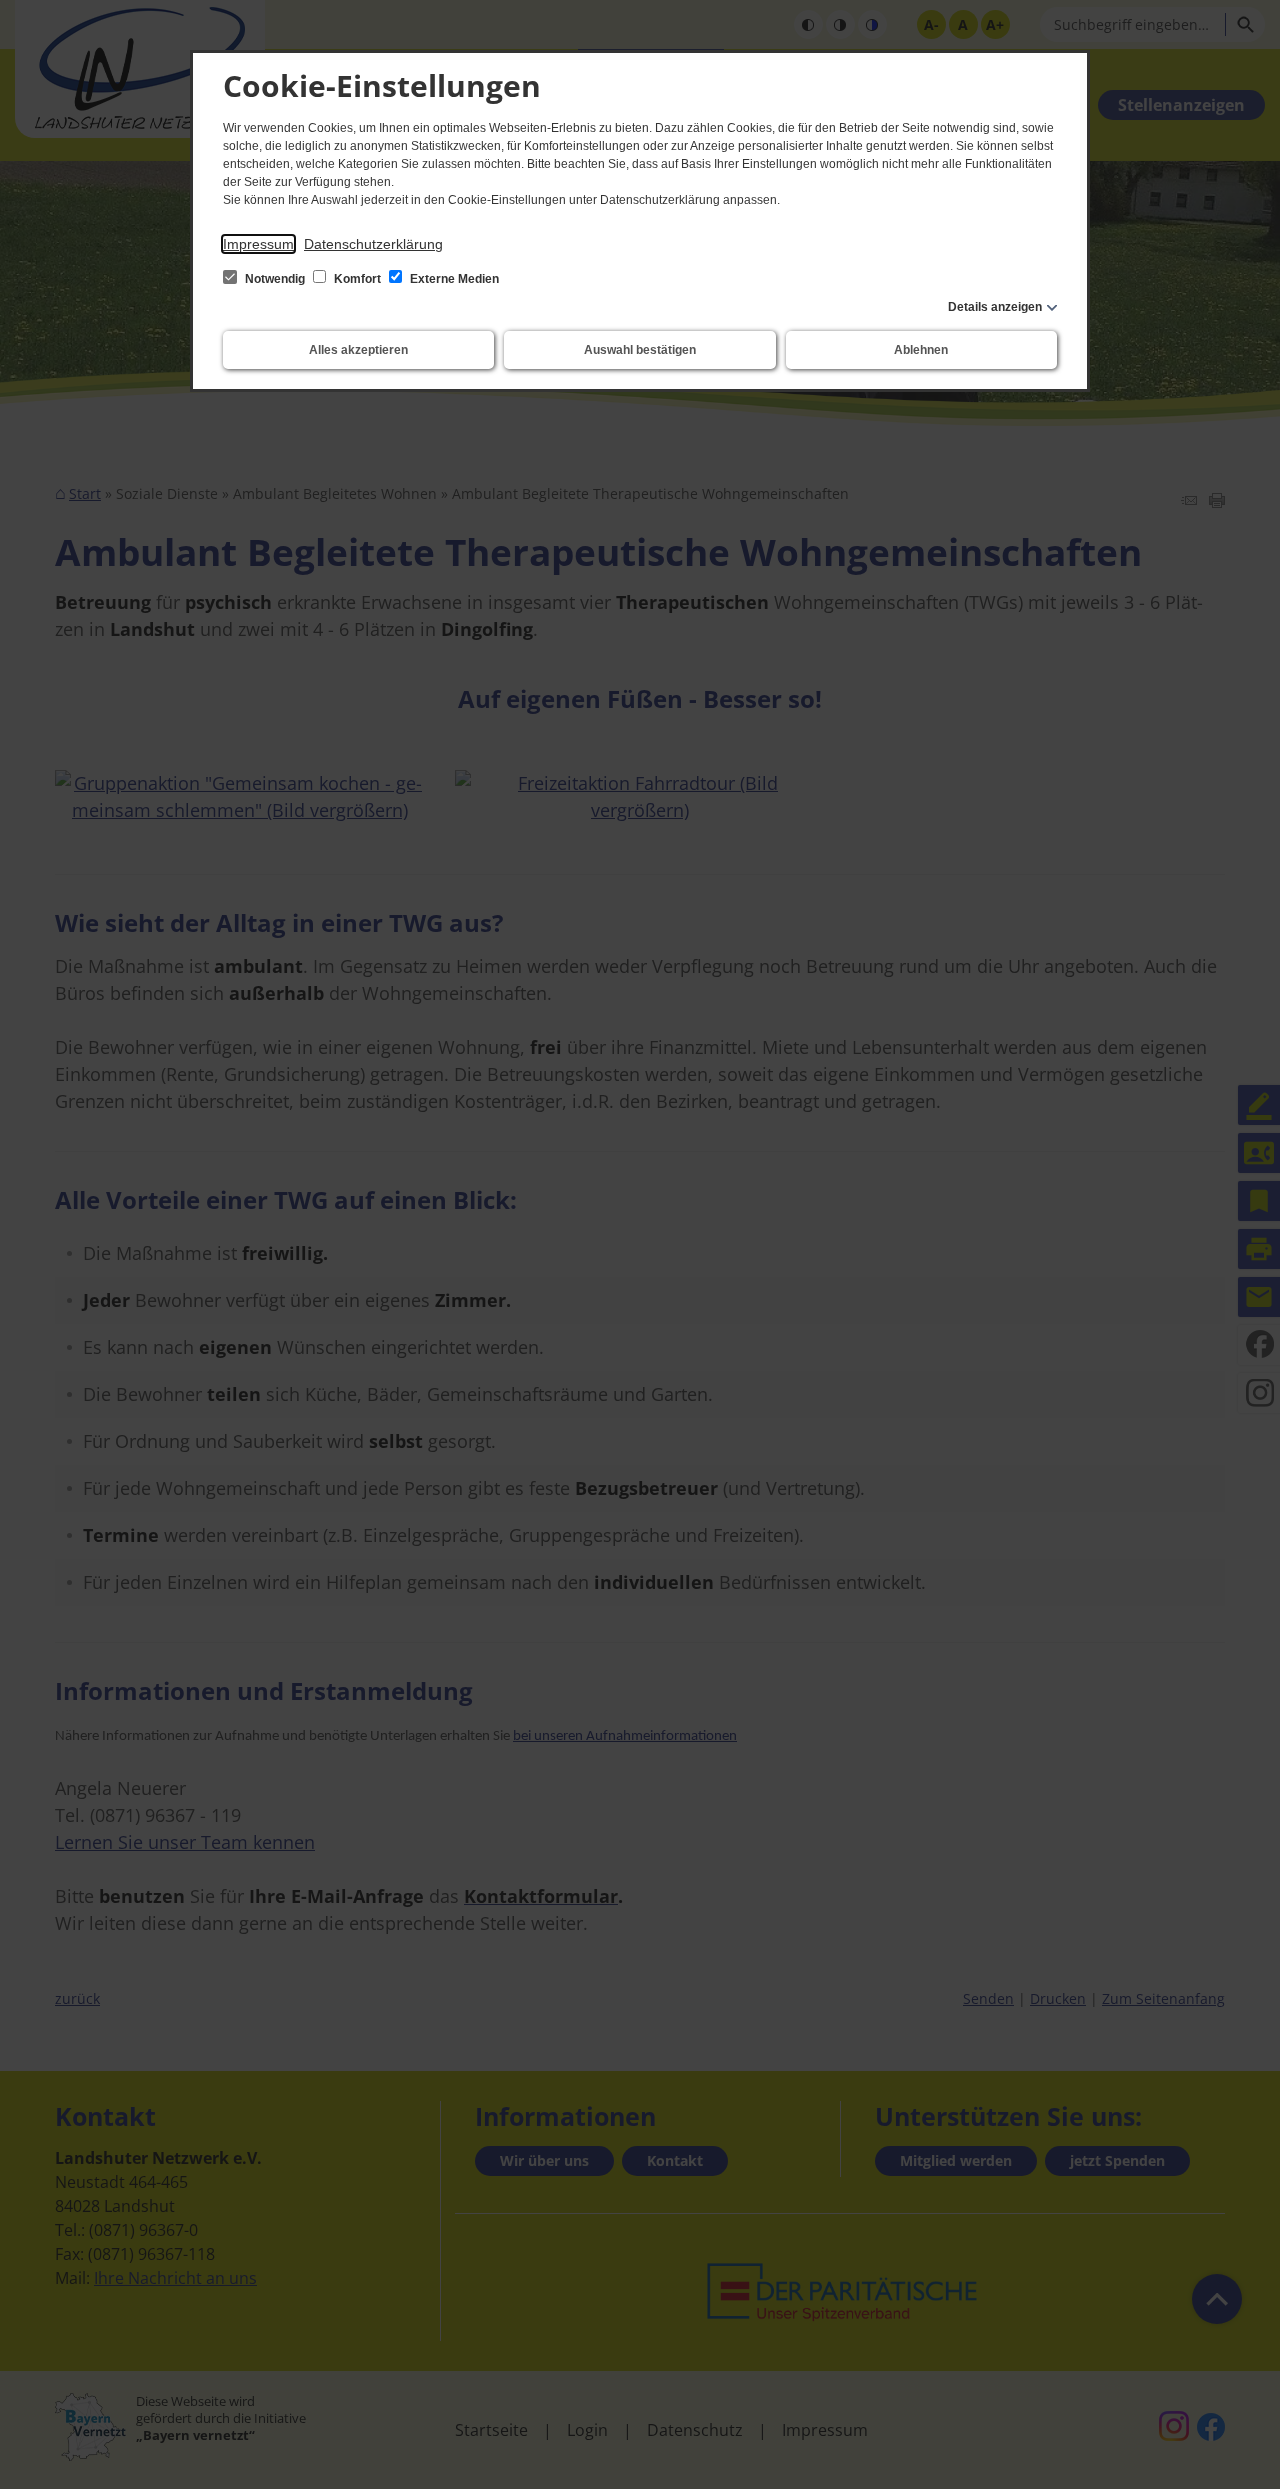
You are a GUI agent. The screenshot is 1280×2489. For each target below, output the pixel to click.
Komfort (357, 279)
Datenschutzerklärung (373, 244)
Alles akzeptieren (358, 350)
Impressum (258, 244)
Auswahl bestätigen (640, 350)
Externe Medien (453, 279)
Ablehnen (921, 350)
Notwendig (275, 279)
